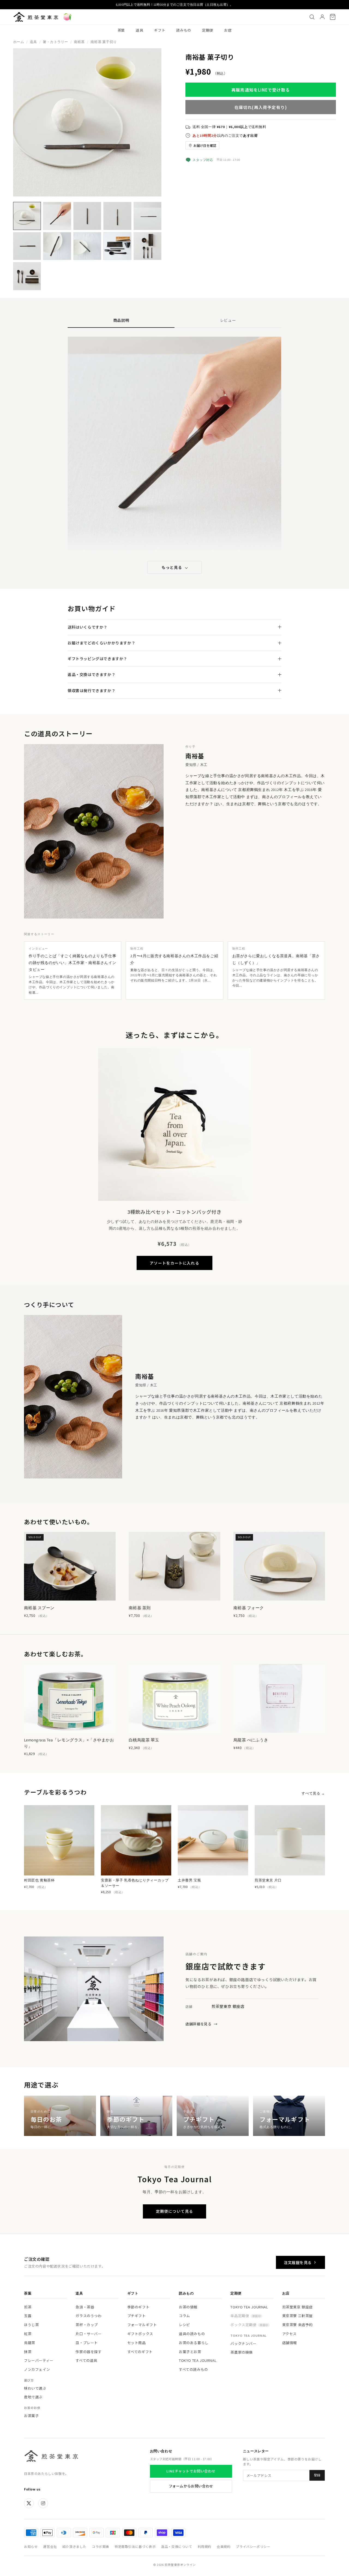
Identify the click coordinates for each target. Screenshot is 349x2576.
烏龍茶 (30, 2343)
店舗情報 (290, 2343)
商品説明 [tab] (121, 320)
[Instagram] (43, 2503)
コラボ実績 (100, 2546)
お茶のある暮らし (194, 2343)
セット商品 (137, 2343)
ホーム (19, 42)
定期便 (208, 30)
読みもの (184, 30)
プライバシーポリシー (253, 2546)
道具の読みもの (192, 2334)
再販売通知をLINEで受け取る (261, 90)
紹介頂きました (74, 2546)
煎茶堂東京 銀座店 (297, 2307)
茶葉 (121, 30)
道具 (139, 30)
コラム (184, 2316)
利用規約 (204, 2546)
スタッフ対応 (203, 160)
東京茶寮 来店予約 (297, 2325)
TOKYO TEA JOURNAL (198, 2360)
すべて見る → (313, 1793)
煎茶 (28, 2307)
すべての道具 (86, 2360)
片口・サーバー (88, 2334)
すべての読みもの (193, 2369)
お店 (228, 30)
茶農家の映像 (242, 2352)
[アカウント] (322, 17)
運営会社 (50, 2546)
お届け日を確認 (205, 145)
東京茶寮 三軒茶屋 (297, 2316)
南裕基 (79, 42)
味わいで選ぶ (35, 2388)
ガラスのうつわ (88, 2316)
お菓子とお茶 (190, 2352)
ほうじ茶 (31, 2325)
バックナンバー (243, 2343)
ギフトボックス (140, 2334)
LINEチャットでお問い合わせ (191, 2471)
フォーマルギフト (142, 2325)
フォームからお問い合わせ (191, 2486)
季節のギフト (139, 2307)
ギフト (160, 30)
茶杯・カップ (87, 2325)
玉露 (28, 2316)
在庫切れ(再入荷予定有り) (261, 107)
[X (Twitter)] (29, 2503)
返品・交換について (177, 2546)
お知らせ (31, 2546)
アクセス (289, 2334)
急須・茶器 (85, 2307)
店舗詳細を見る (201, 2024)
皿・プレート (87, 2343)
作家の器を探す (88, 2352)
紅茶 (28, 2334)
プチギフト (137, 2316)
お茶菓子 (31, 2416)
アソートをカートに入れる (174, 1263)
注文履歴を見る (298, 2262)
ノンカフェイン (37, 2369)
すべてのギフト (140, 2352)
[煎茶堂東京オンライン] (36, 17)
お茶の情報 (188, 2307)
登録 (317, 2475)
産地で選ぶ (33, 2397)
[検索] (312, 17)
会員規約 (224, 2546)
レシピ (184, 2325)
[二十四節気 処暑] (67, 17)
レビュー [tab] (228, 320)
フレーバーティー (39, 2360)
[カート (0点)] (333, 17)
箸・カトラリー (55, 42)
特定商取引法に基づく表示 (135, 2546)
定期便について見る (174, 2211)
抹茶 (28, 2352)
